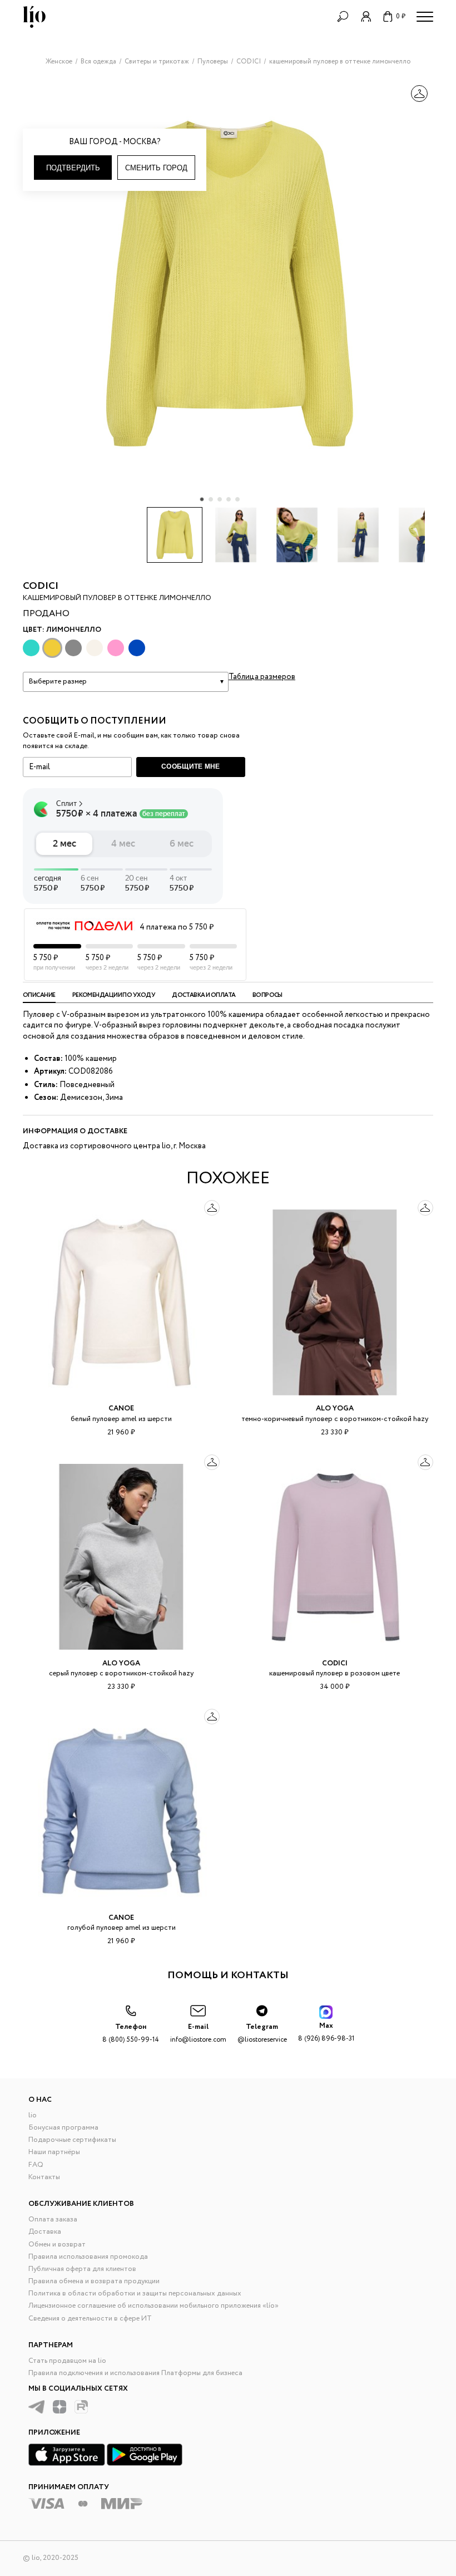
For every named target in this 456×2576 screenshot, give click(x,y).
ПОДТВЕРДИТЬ (73, 168)
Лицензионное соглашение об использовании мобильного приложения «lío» (153, 2306)
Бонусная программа (63, 2128)
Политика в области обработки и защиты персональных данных (135, 2294)
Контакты (44, 2177)
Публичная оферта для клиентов (82, 2269)
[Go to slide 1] (202, 499)
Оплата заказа (53, 2219)
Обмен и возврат (57, 2245)
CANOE (121, 1409)
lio (33, 2115)
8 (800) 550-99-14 (131, 2033)
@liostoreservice (262, 2033)
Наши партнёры (54, 2152)
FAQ (36, 2165)
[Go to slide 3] (220, 499)
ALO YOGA (335, 1409)
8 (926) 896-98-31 (326, 2032)
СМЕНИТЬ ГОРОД (156, 168)
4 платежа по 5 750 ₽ (177, 927)
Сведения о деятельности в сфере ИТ (90, 2319)
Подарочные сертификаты (72, 2140)
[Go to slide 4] (229, 499)
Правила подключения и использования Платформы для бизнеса (135, 2373)
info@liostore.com (198, 2033)
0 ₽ (401, 16)
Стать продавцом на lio (67, 2361)
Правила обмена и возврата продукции (94, 2281)
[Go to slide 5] (237, 499)
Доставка (45, 2232)
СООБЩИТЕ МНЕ (191, 766)
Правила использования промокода (88, 2257)
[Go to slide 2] (211, 499)
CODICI (41, 586)
